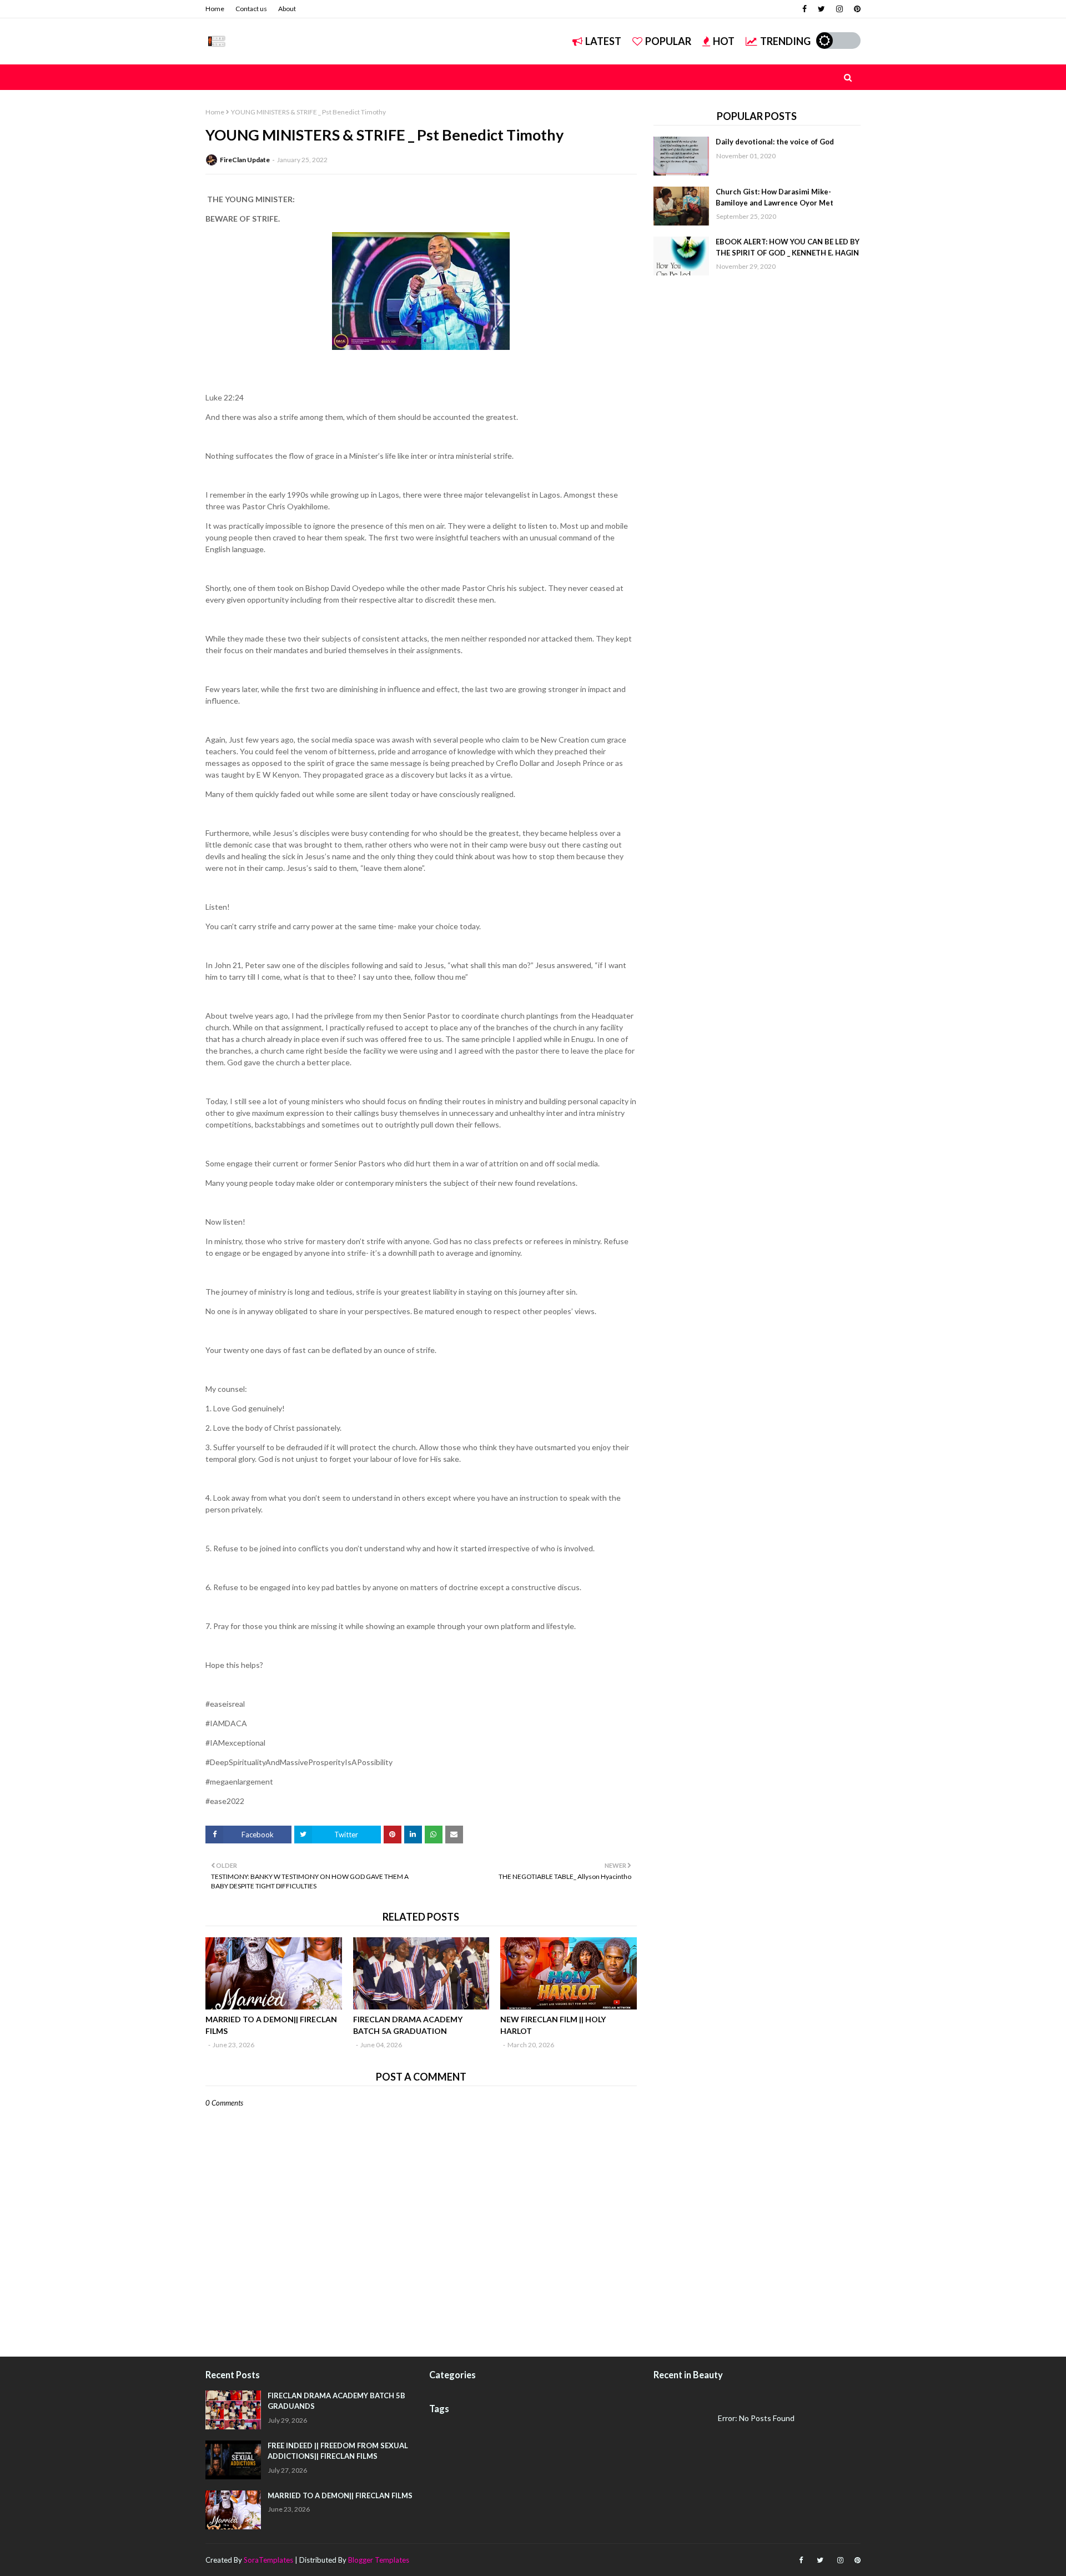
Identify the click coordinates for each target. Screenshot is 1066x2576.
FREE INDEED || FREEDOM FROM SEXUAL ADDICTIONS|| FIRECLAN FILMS (338, 2451)
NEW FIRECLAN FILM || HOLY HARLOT (553, 2025)
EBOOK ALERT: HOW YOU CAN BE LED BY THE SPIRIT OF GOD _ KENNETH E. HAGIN (788, 247)
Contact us (251, 9)
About (287, 9)
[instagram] (839, 9)
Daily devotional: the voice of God (775, 142)
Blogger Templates (379, 2560)
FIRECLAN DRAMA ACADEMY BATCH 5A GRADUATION (408, 2025)
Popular (668, 41)
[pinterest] (856, 9)
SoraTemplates (268, 2560)
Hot (724, 41)
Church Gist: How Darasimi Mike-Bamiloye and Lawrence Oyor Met (775, 197)
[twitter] (821, 9)
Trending (785, 41)
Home (215, 9)
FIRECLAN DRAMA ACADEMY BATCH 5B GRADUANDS (336, 2401)
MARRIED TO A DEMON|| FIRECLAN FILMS (271, 2025)
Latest (603, 41)
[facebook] (804, 9)
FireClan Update (245, 160)
